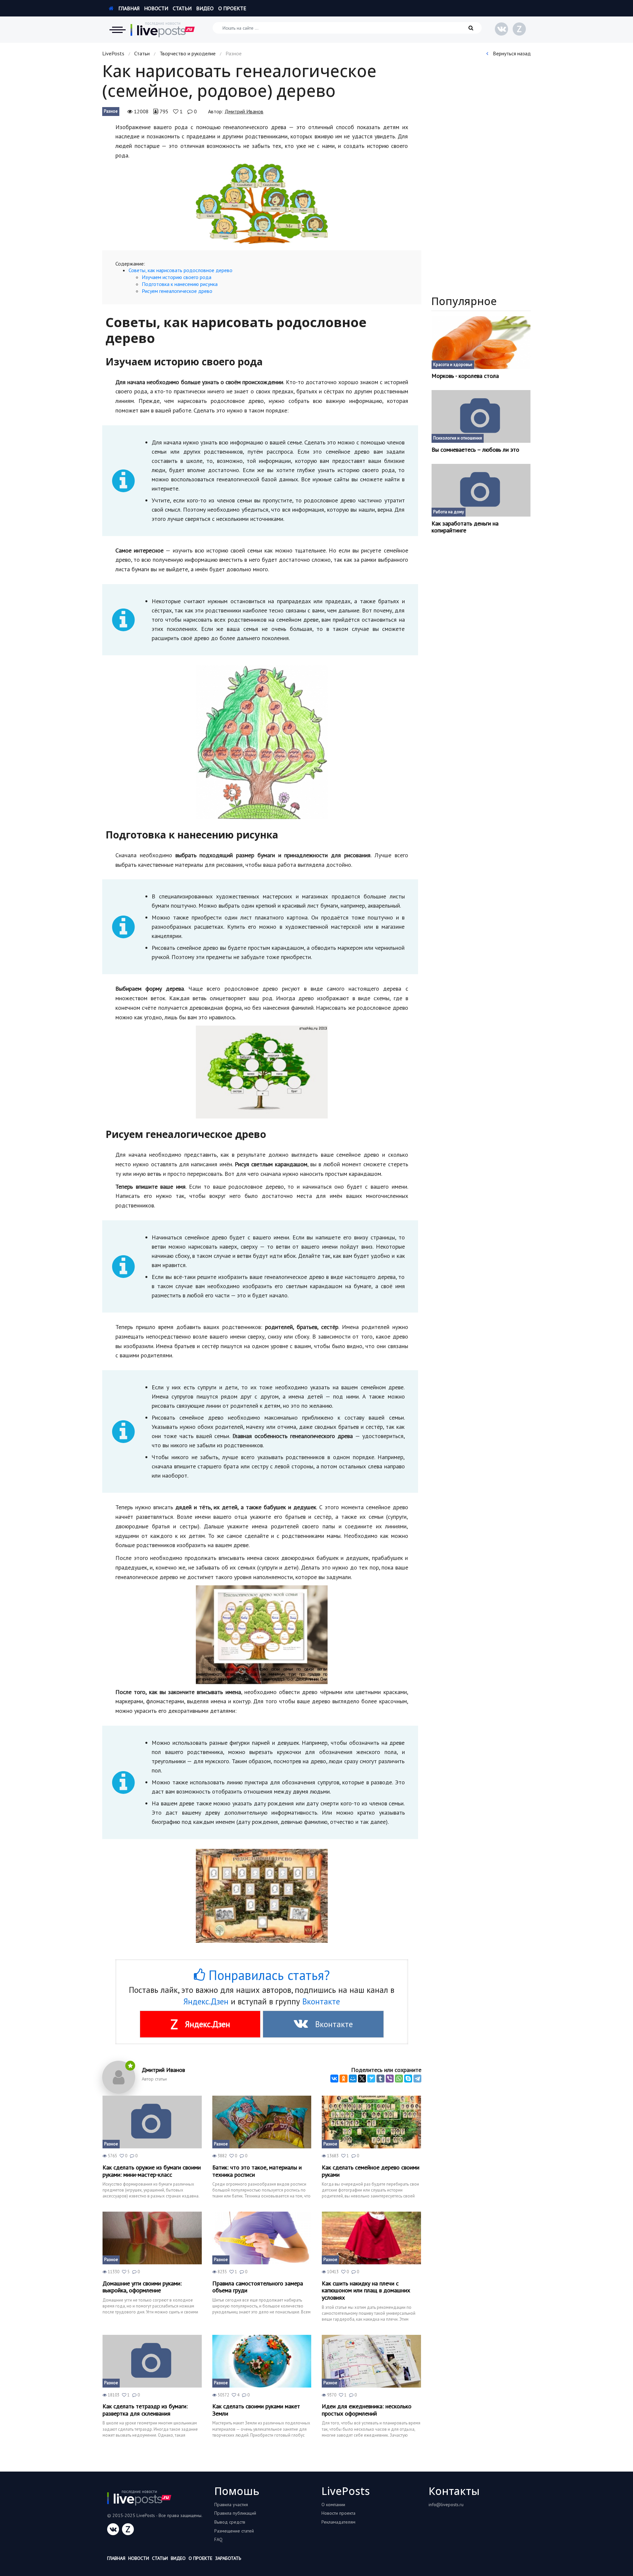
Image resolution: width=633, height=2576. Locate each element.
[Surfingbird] (371, 2079)
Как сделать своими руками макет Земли (256, 2410)
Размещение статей (234, 2531)
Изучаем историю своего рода (177, 277)
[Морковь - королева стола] (481, 343)
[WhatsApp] (399, 2079)
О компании (333, 2505)
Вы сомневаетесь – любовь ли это (475, 450)
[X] (362, 2079)
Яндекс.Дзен (206, 2001)
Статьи (182, 8)
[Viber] (390, 2079)
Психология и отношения (458, 438)
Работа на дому (449, 512)
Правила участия (231, 2505)
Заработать (228, 2558)
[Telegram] (417, 2079)
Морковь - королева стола (465, 376)
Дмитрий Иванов (244, 111)
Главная (128, 8)
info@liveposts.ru (446, 2505)
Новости (156, 8)
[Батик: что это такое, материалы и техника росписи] (262, 2122)
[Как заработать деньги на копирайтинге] (481, 490)
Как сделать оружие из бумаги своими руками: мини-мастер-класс (152, 2171)
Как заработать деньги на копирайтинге (465, 527)
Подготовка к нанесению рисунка (180, 284)
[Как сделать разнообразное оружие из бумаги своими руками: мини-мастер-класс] (152, 2122)
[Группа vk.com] (501, 29)
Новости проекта (338, 2513)
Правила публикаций (235, 2513)
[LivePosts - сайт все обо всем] (163, 30)
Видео (205, 8)
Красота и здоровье (453, 365)
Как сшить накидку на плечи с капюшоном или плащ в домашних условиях (366, 2291)
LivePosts (113, 53)
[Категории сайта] (117, 30)
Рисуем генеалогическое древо (177, 291)
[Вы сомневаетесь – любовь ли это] (481, 416)
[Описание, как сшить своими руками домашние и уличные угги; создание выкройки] (152, 2238)
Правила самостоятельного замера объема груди (258, 2287)
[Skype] (408, 2079)
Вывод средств (230, 2522)
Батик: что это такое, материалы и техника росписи (257, 2171)
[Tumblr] (380, 2079)
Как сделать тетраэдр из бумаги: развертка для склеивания (145, 2410)
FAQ (218, 2539)
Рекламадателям (338, 2522)
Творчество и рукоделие (188, 53)
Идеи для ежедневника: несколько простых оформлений (367, 2410)
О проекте (232, 8)
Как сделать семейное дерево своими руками (371, 2171)
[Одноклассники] (344, 2079)
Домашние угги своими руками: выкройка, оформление (142, 2287)
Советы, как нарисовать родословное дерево (181, 270)
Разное (111, 111)
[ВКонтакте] (334, 2079)
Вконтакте (321, 2001)
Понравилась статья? (267, 1975)
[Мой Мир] (353, 2079)
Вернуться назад (511, 53)
